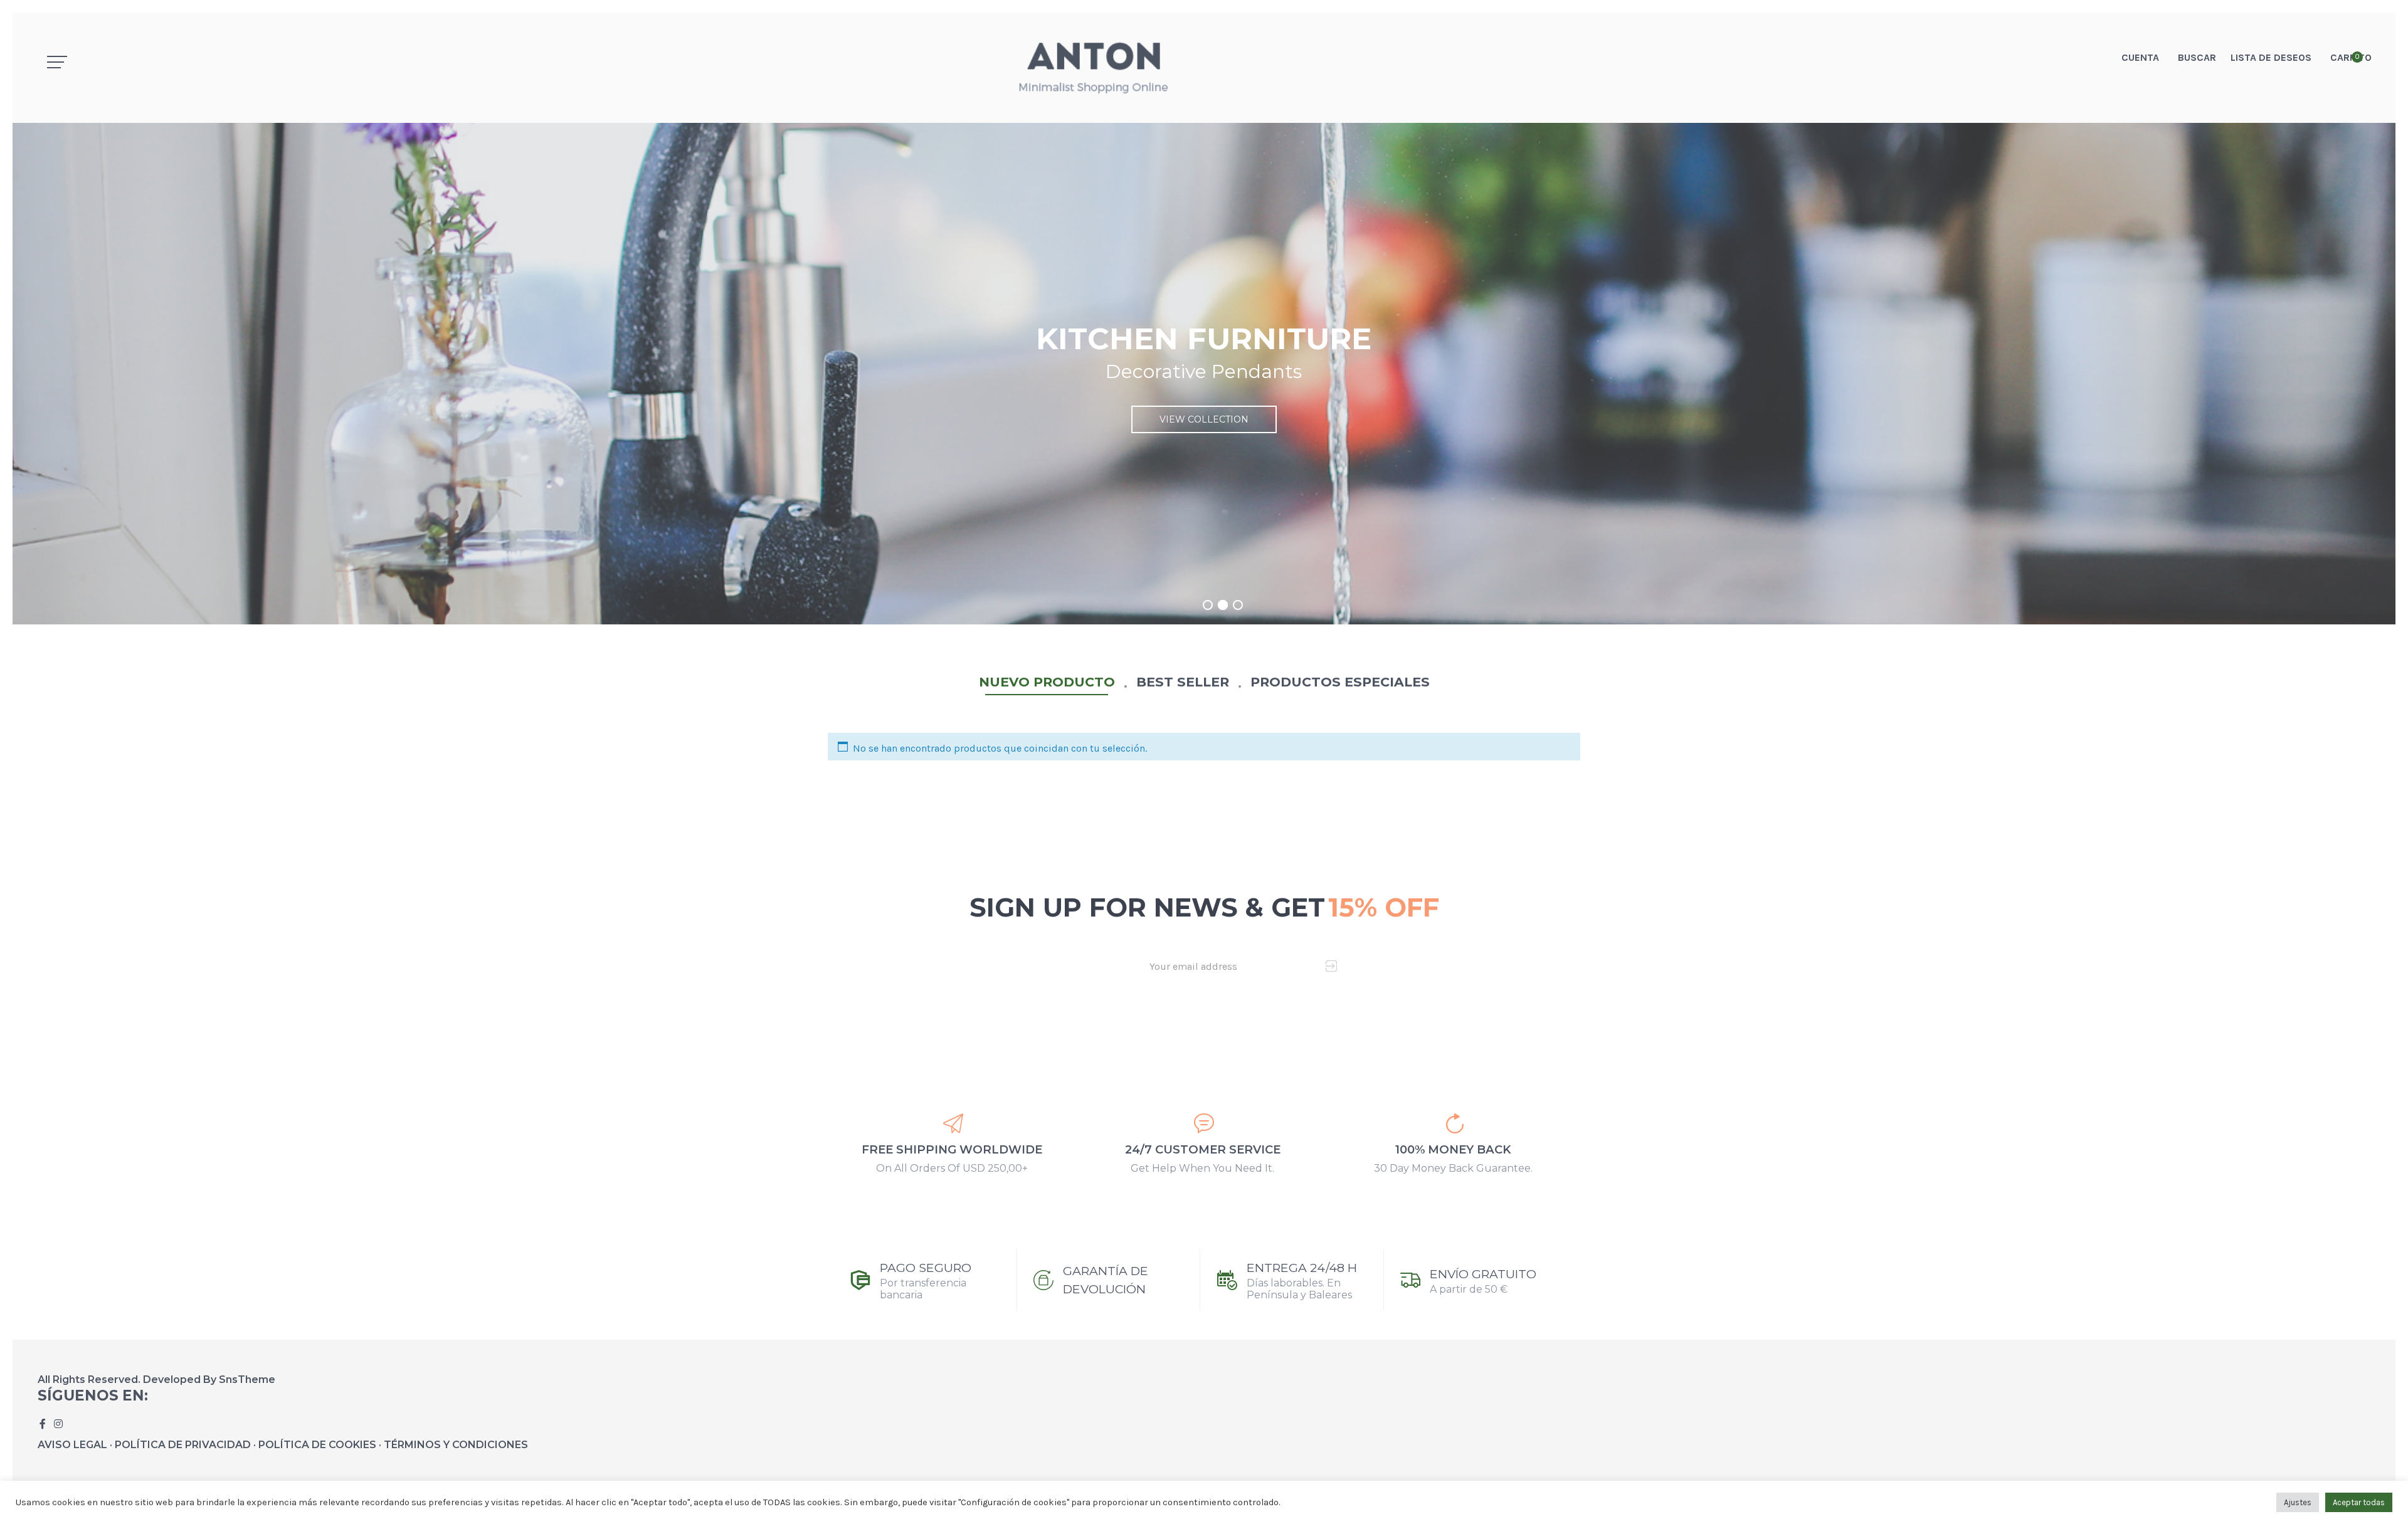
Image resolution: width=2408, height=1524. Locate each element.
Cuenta (2140, 57)
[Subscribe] (1332, 966)
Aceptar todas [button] (2359, 1502)
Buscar (2197, 57)
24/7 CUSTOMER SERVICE (1203, 1149)
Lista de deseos (2271, 57)
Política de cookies (317, 1445)
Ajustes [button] (2298, 1502)
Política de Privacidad (183, 1445)
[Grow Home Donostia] (1204, 68)
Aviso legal (72, 1445)
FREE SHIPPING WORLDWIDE (952, 1149)
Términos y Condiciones (456, 1445)
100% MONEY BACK (1453, 1149)
